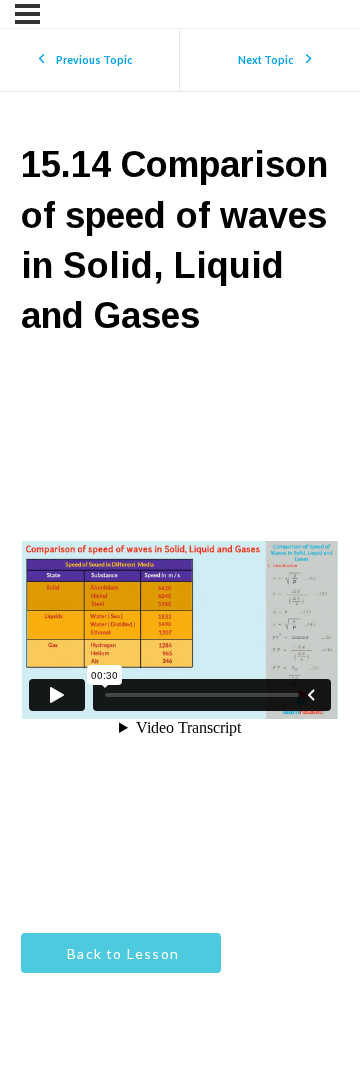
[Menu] (27, 14)
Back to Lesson (121, 953)
